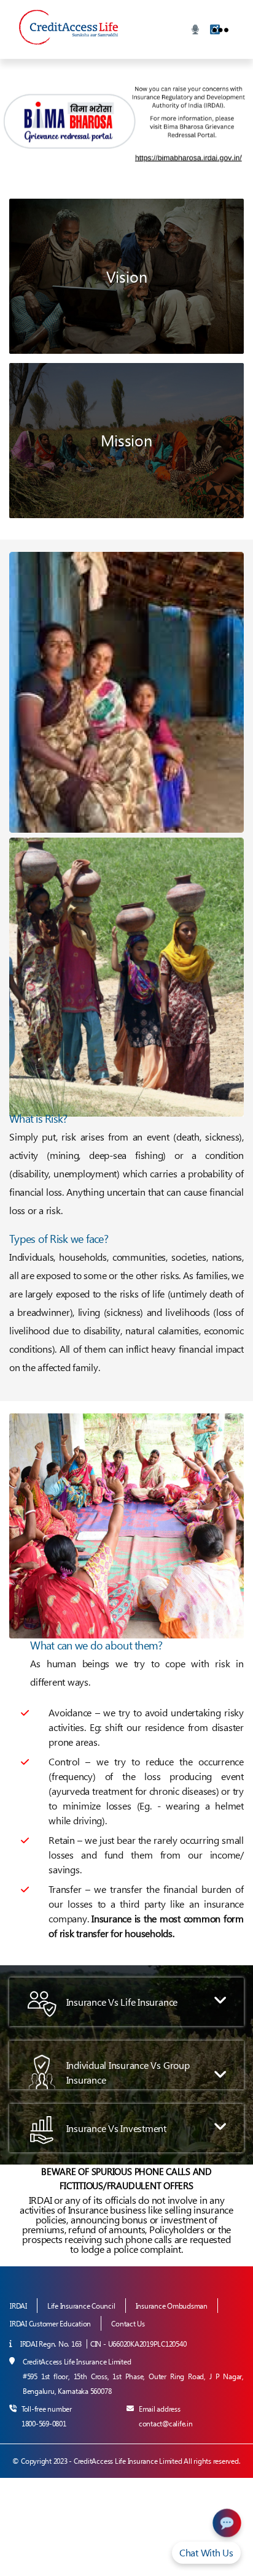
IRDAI (18, 2306)
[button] (126, 2002)
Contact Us (128, 2324)
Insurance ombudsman (172, 2306)
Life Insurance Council (81, 2306)
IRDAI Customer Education (50, 2324)
